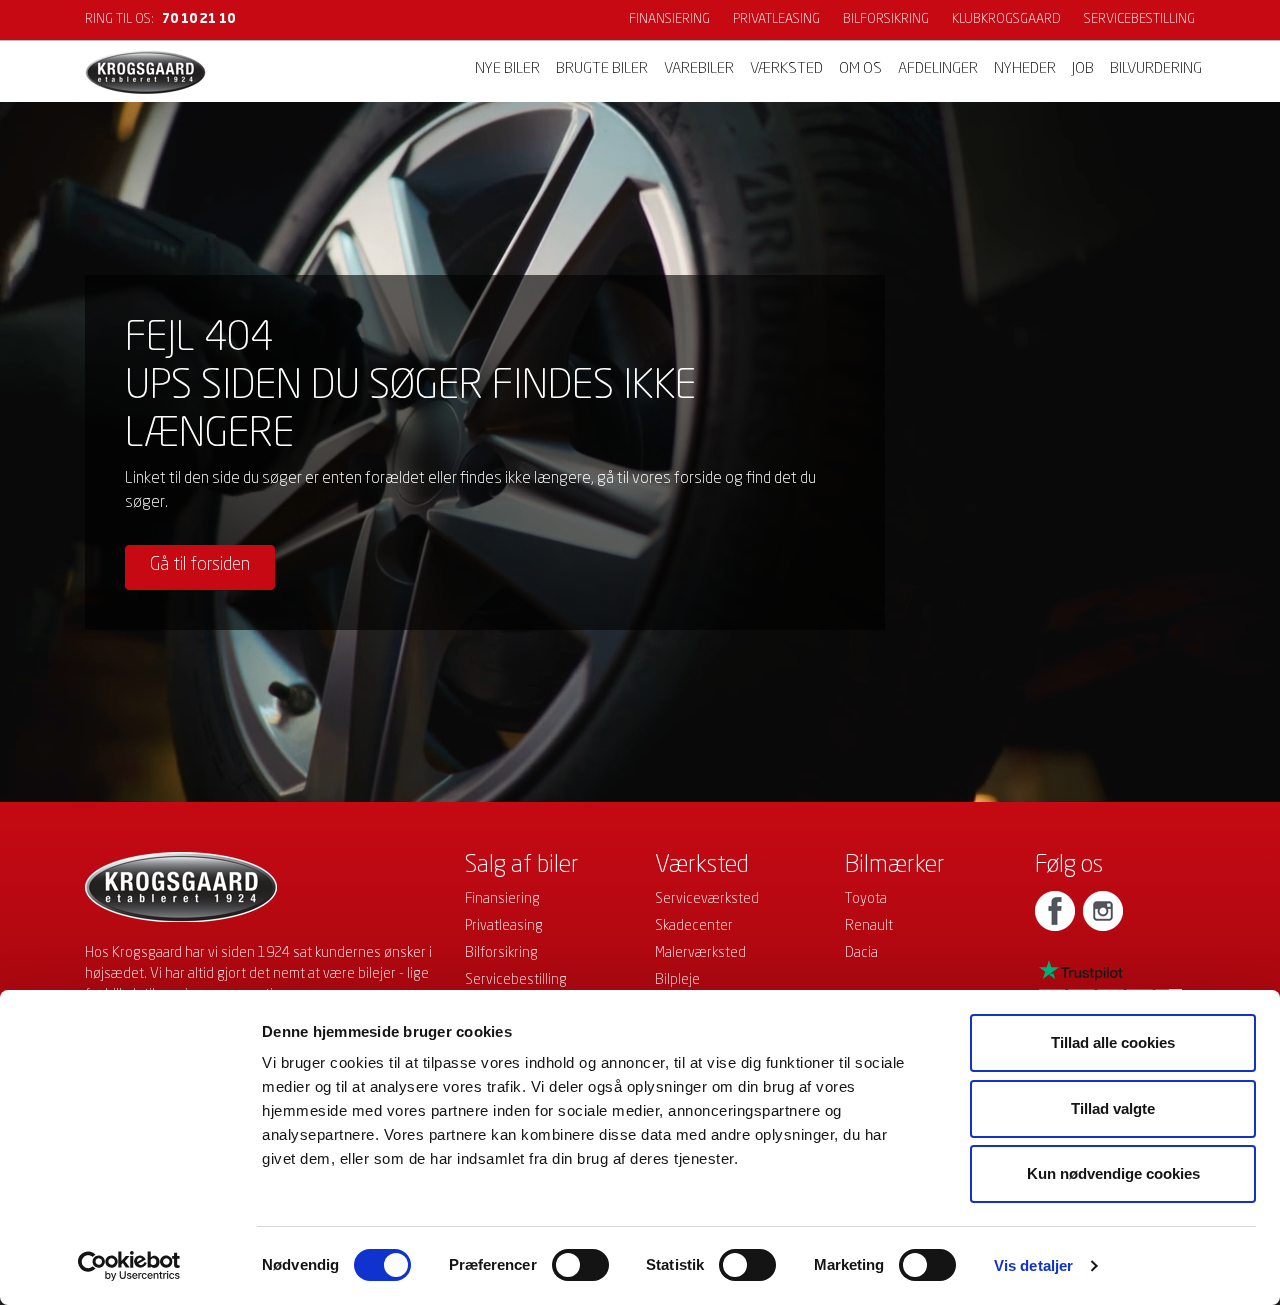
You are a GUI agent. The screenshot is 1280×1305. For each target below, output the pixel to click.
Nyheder (1025, 69)
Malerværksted (700, 953)
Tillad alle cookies (1113, 1042)
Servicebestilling (1139, 19)
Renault (869, 926)
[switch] (580, 1265)
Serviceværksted (707, 899)
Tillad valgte (1113, 1108)
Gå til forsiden (200, 565)
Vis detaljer (1033, 1265)
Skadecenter (694, 926)
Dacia (861, 953)
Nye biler (507, 69)
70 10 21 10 (198, 19)
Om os (860, 69)
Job (1083, 69)
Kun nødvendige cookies (1113, 1173)
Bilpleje (677, 980)
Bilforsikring (886, 19)
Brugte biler (602, 69)
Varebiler (699, 69)
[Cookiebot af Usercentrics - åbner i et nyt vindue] (129, 1266)
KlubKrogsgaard (1006, 19)
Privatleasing (776, 19)
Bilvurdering (1156, 69)
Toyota (866, 899)
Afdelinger (938, 69)
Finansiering (669, 19)
